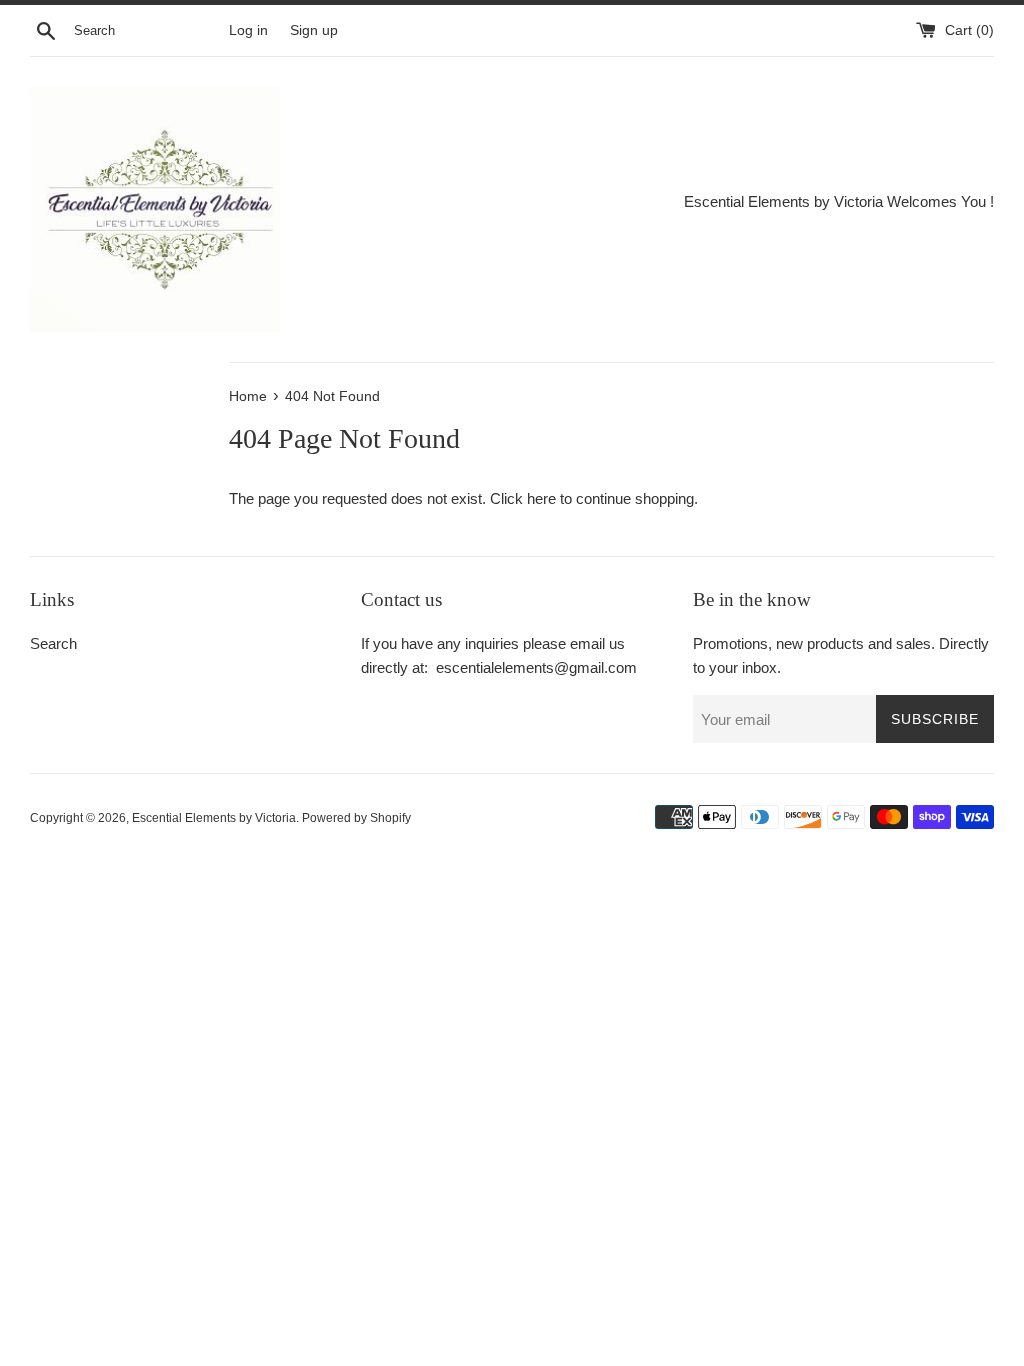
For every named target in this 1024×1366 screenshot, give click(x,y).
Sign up (314, 30)
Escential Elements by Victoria (214, 818)
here (541, 498)
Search (53, 643)
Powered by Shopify (356, 818)
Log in (248, 30)
